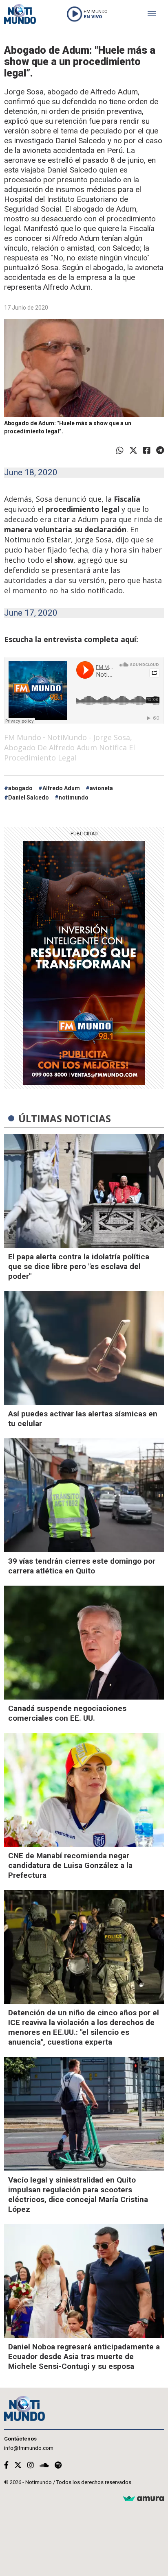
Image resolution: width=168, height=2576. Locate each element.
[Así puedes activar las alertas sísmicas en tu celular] (84, 1348)
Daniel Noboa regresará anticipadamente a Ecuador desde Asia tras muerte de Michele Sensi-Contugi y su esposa (84, 2356)
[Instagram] (31, 2465)
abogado (20, 788)
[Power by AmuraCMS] (144, 2499)
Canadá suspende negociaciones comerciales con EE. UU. (67, 1713)
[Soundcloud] (44, 2465)
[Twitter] (133, 450)
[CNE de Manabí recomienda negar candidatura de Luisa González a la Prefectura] (84, 1790)
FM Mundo (23, 737)
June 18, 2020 (31, 472)
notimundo (74, 797)
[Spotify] (58, 2465)
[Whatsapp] (120, 450)
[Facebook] (147, 450)
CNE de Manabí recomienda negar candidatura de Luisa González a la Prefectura (70, 1865)
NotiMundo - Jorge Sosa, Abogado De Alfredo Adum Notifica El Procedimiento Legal (70, 747)
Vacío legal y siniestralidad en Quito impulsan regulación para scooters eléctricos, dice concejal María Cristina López (78, 2195)
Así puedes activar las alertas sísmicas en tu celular (83, 1419)
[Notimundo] (20, 14)
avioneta (101, 788)
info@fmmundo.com (29, 2448)
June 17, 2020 (31, 613)
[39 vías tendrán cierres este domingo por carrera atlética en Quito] (84, 1495)
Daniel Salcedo (29, 797)
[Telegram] (160, 450)
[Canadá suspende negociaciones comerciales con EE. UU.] (84, 1643)
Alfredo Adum (61, 788)
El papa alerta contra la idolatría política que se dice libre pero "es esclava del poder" (79, 1266)
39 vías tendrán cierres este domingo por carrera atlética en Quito (82, 1566)
